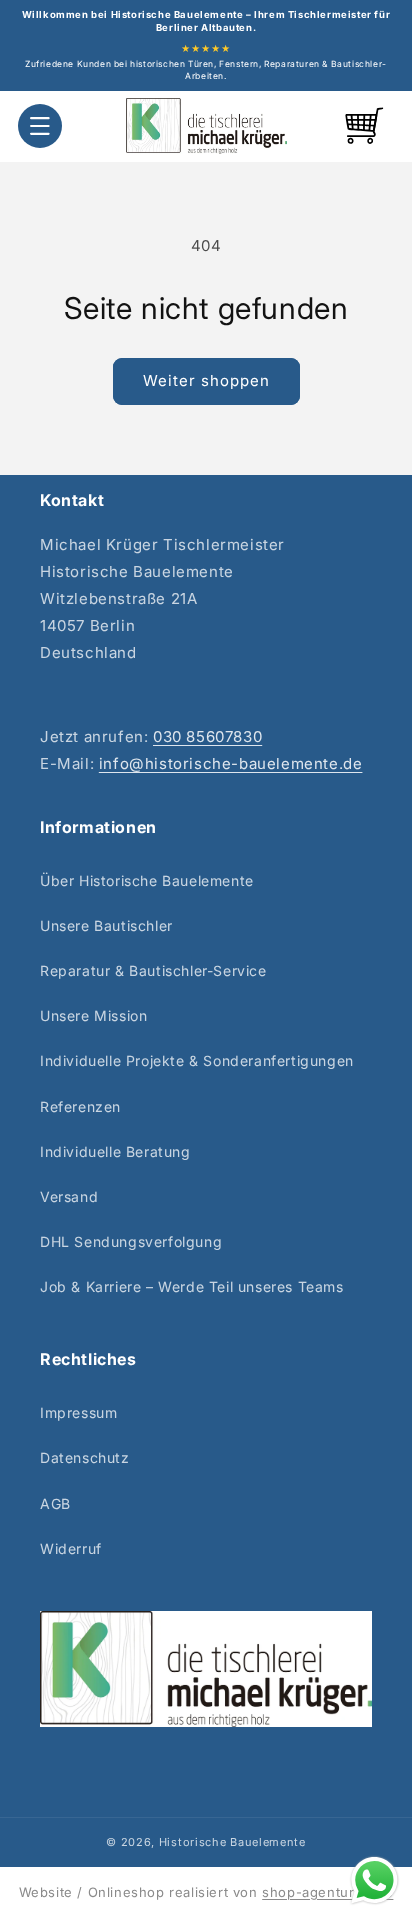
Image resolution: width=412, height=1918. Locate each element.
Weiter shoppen (206, 380)
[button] (40, 126)
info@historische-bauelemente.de (231, 763)
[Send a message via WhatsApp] (374, 1880)
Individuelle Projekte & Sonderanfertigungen (197, 1060)
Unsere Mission (93, 1015)
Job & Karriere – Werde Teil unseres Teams (192, 1286)
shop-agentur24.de (327, 1892)
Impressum (78, 1412)
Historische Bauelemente (232, 1842)
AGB (55, 1503)
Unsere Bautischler (106, 925)
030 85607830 (207, 736)
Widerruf (71, 1548)
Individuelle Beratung (115, 1151)
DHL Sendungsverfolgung (131, 1241)
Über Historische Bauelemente (147, 880)
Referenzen (80, 1106)
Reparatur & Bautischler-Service (153, 970)
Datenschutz (85, 1457)
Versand (69, 1196)
